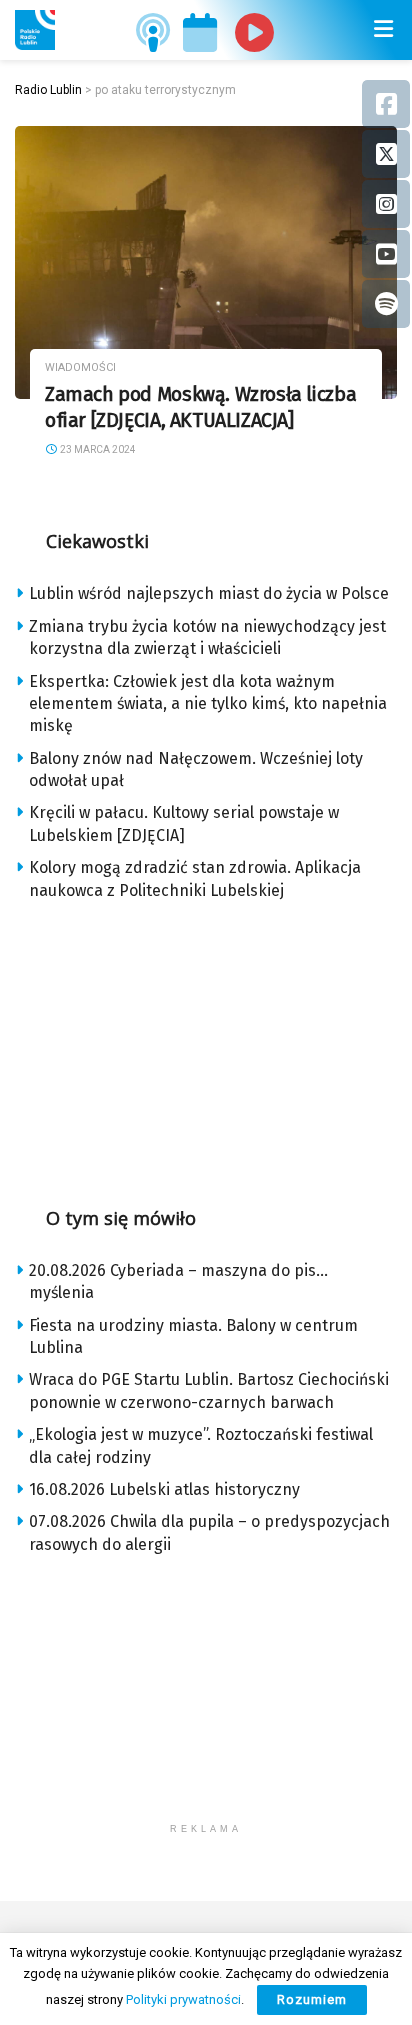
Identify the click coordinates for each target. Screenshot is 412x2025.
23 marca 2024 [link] (97, 449)
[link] (35, 30)
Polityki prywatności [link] (183, 1999)
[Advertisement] (206, 1047)
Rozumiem (312, 1999)
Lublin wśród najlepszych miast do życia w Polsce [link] (209, 593)
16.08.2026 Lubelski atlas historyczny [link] (164, 1489)
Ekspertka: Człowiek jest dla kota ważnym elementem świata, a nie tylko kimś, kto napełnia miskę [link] (208, 704)
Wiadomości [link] (80, 367)
